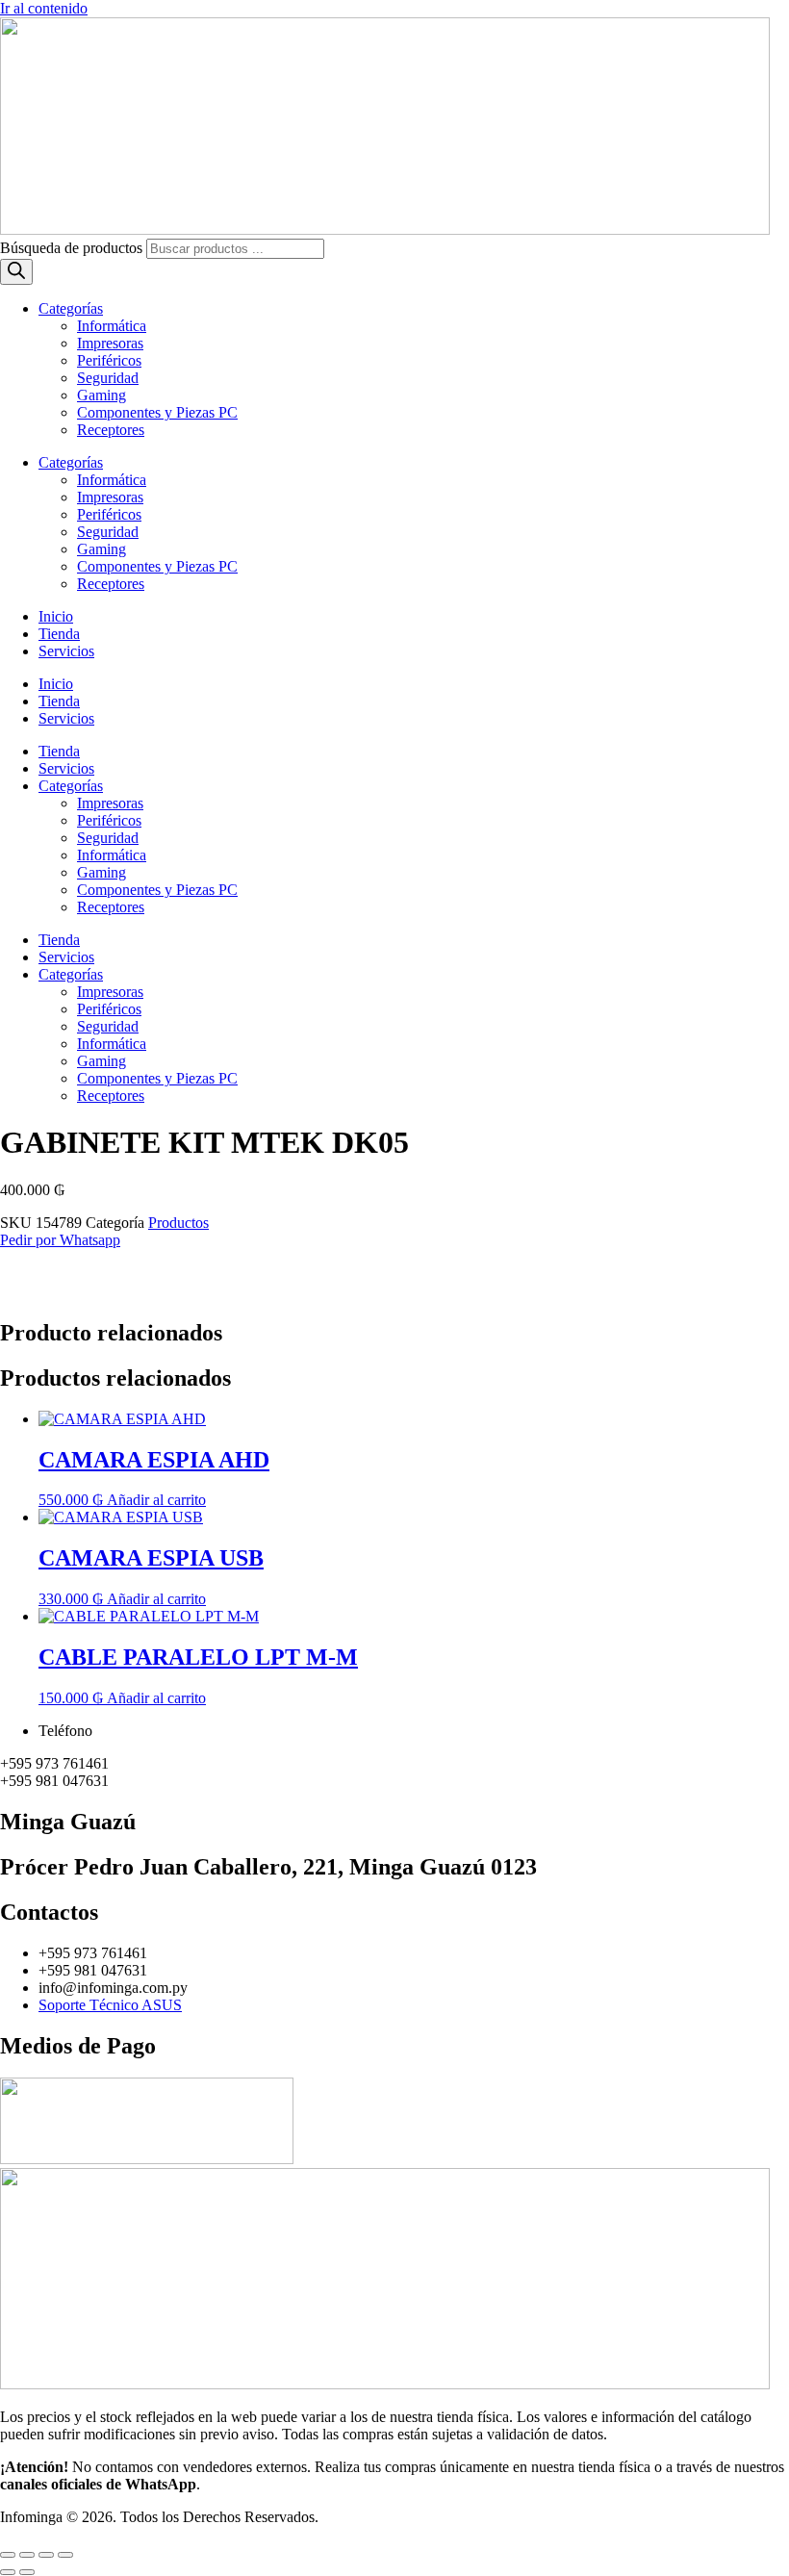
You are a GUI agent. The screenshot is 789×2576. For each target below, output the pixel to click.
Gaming (102, 395)
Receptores (111, 430)
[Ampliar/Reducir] (8, 2555)
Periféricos (109, 360)
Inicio (56, 616)
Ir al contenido (44, 8)
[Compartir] (46, 2555)
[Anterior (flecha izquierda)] (8, 2572)
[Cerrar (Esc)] (65, 2555)
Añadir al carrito (156, 1500)
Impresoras (110, 343)
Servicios (66, 651)
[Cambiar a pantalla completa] (27, 2555)
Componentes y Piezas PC (157, 412)
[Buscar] (16, 272)
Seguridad (108, 378)
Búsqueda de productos (73, 248)
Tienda (59, 634)
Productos (178, 1223)
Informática (112, 326)
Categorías (71, 308)
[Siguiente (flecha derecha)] (27, 2572)
